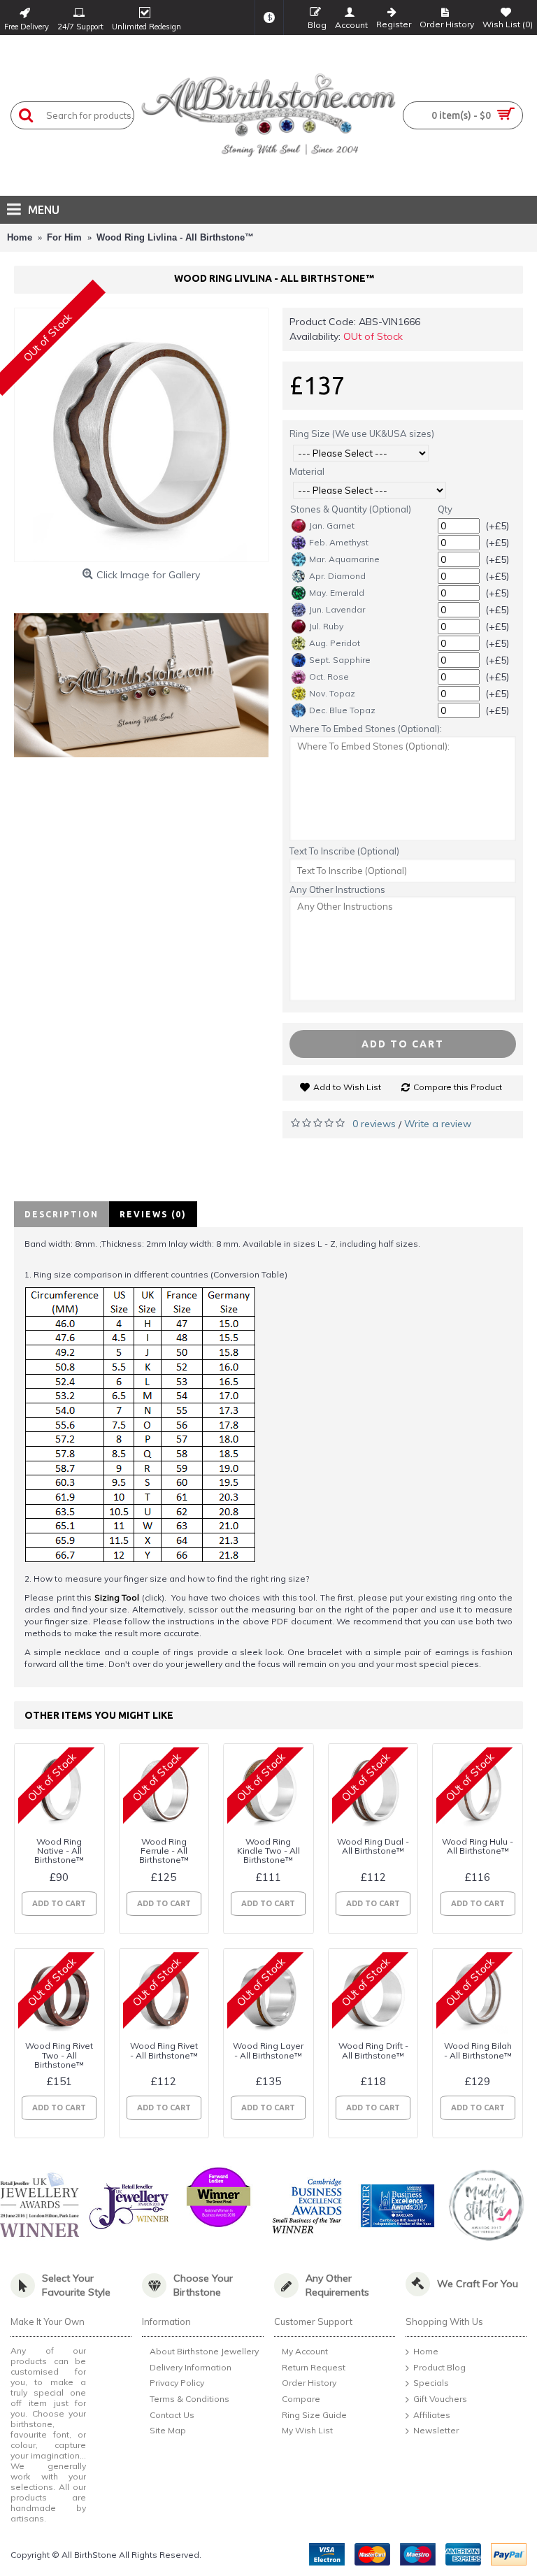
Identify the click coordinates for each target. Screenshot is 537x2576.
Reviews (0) (153, 1214)
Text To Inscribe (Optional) (344, 851)
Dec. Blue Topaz (342, 710)
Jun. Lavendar (337, 609)
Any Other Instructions (337, 889)
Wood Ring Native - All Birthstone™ (59, 1851)
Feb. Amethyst (339, 542)
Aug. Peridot (335, 643)
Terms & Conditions (189, 2399)
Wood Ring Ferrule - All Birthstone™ (164, 1851)
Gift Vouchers (440, 2399)
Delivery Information (191, 2367)
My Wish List (307, 2430)
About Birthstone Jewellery (204, 2352)
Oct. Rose (329, 677)
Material (307, 471)
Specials (431, 2383)
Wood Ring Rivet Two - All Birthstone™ (59, 2055)
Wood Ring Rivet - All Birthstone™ (164, 2050)
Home (426, 2352)
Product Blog (439, 2367)
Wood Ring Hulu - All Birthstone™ (478, 1846)
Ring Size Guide (314, 2415)
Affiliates (432, 2415)
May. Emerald (337, 593)
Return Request (314, 2367)
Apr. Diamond (337, 576)
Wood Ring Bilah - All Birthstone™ (478, 2050)
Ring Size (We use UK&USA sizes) (362, 434)
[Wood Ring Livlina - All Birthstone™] (141, 435)
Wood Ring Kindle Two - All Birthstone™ (268, 1851)
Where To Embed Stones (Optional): (366, 729)
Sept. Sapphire (340, 660)
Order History (309, 2383)
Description (62, 1214)
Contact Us (172, 2415)
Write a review (438, 1124)
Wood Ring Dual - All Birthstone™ (373, 1846)
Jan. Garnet (332, 525)
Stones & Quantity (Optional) (351, 509)
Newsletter (436, 2430)
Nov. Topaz (332, 693)
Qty (445, 509)
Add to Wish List (347, 1087)
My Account (305, 2352)
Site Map (168, 2430)
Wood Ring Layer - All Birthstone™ (268, 2050)
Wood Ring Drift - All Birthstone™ (373, 2050)
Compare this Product (458, 1087)
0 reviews (374, 1124)
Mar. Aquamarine (344, 559)
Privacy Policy (177, 2383)
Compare (301, 2399)
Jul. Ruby (326, 626)
